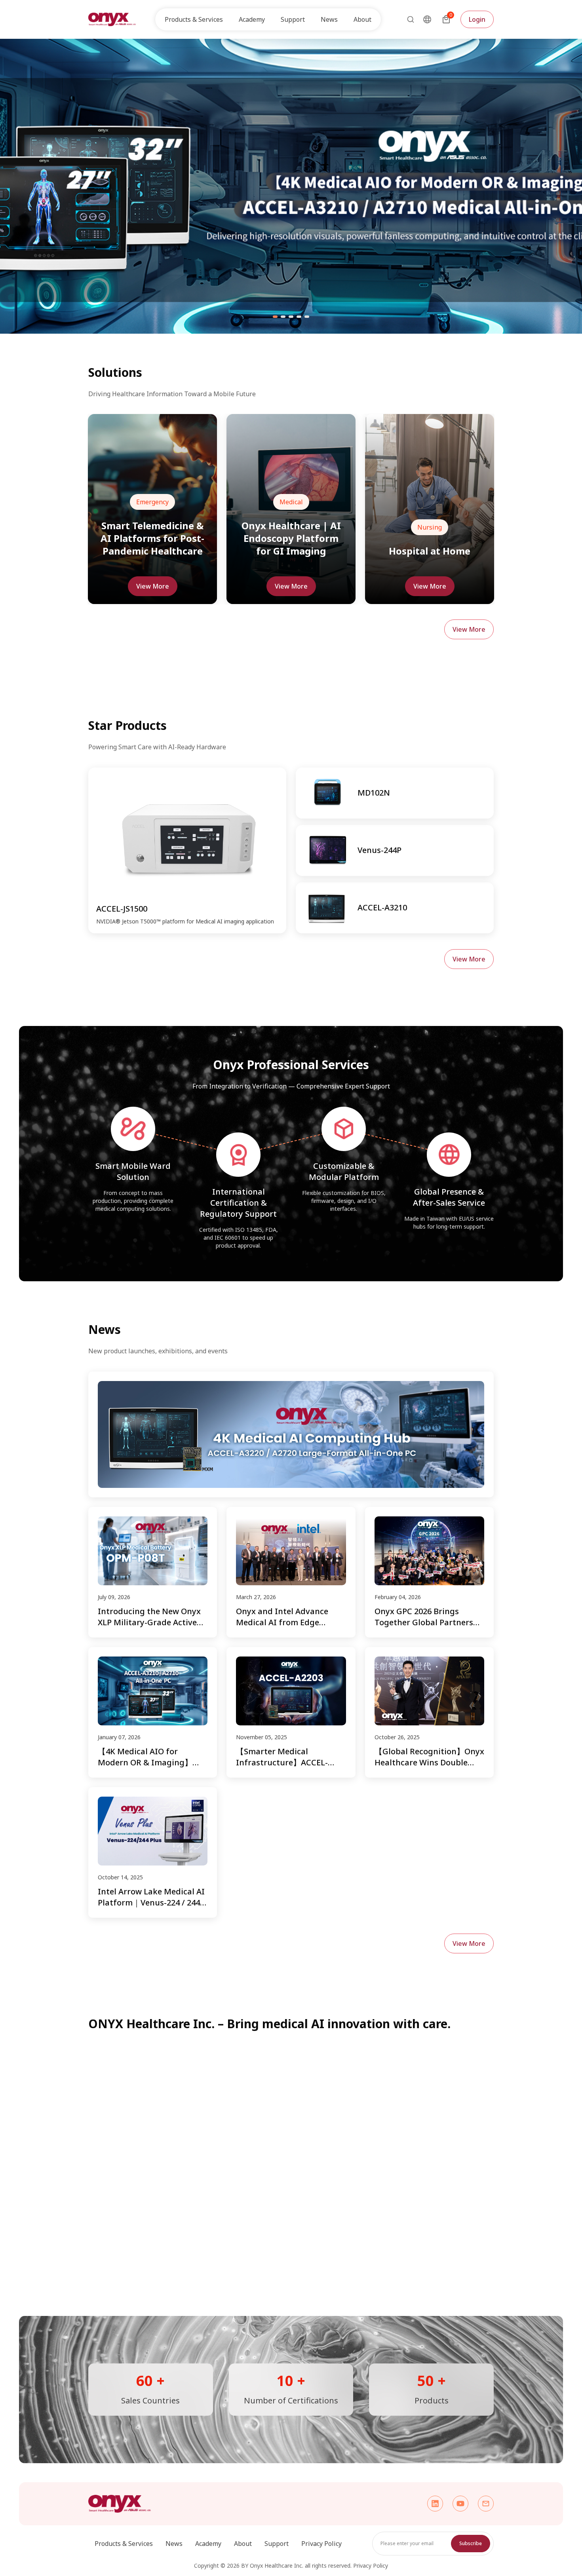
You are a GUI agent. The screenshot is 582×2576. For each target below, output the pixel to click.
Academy (208, 2544)
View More (153, 586)
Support (277, 2544)
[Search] (408, 19)
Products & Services (124, 2544)
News (329, 19)
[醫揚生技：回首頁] (112, 19)
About (243, 2544)
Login (477, 19)
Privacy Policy (321, 2544)
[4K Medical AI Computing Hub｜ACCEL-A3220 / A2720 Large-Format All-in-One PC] (291, 1434)
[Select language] (427, 19)
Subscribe (471, 2543)
